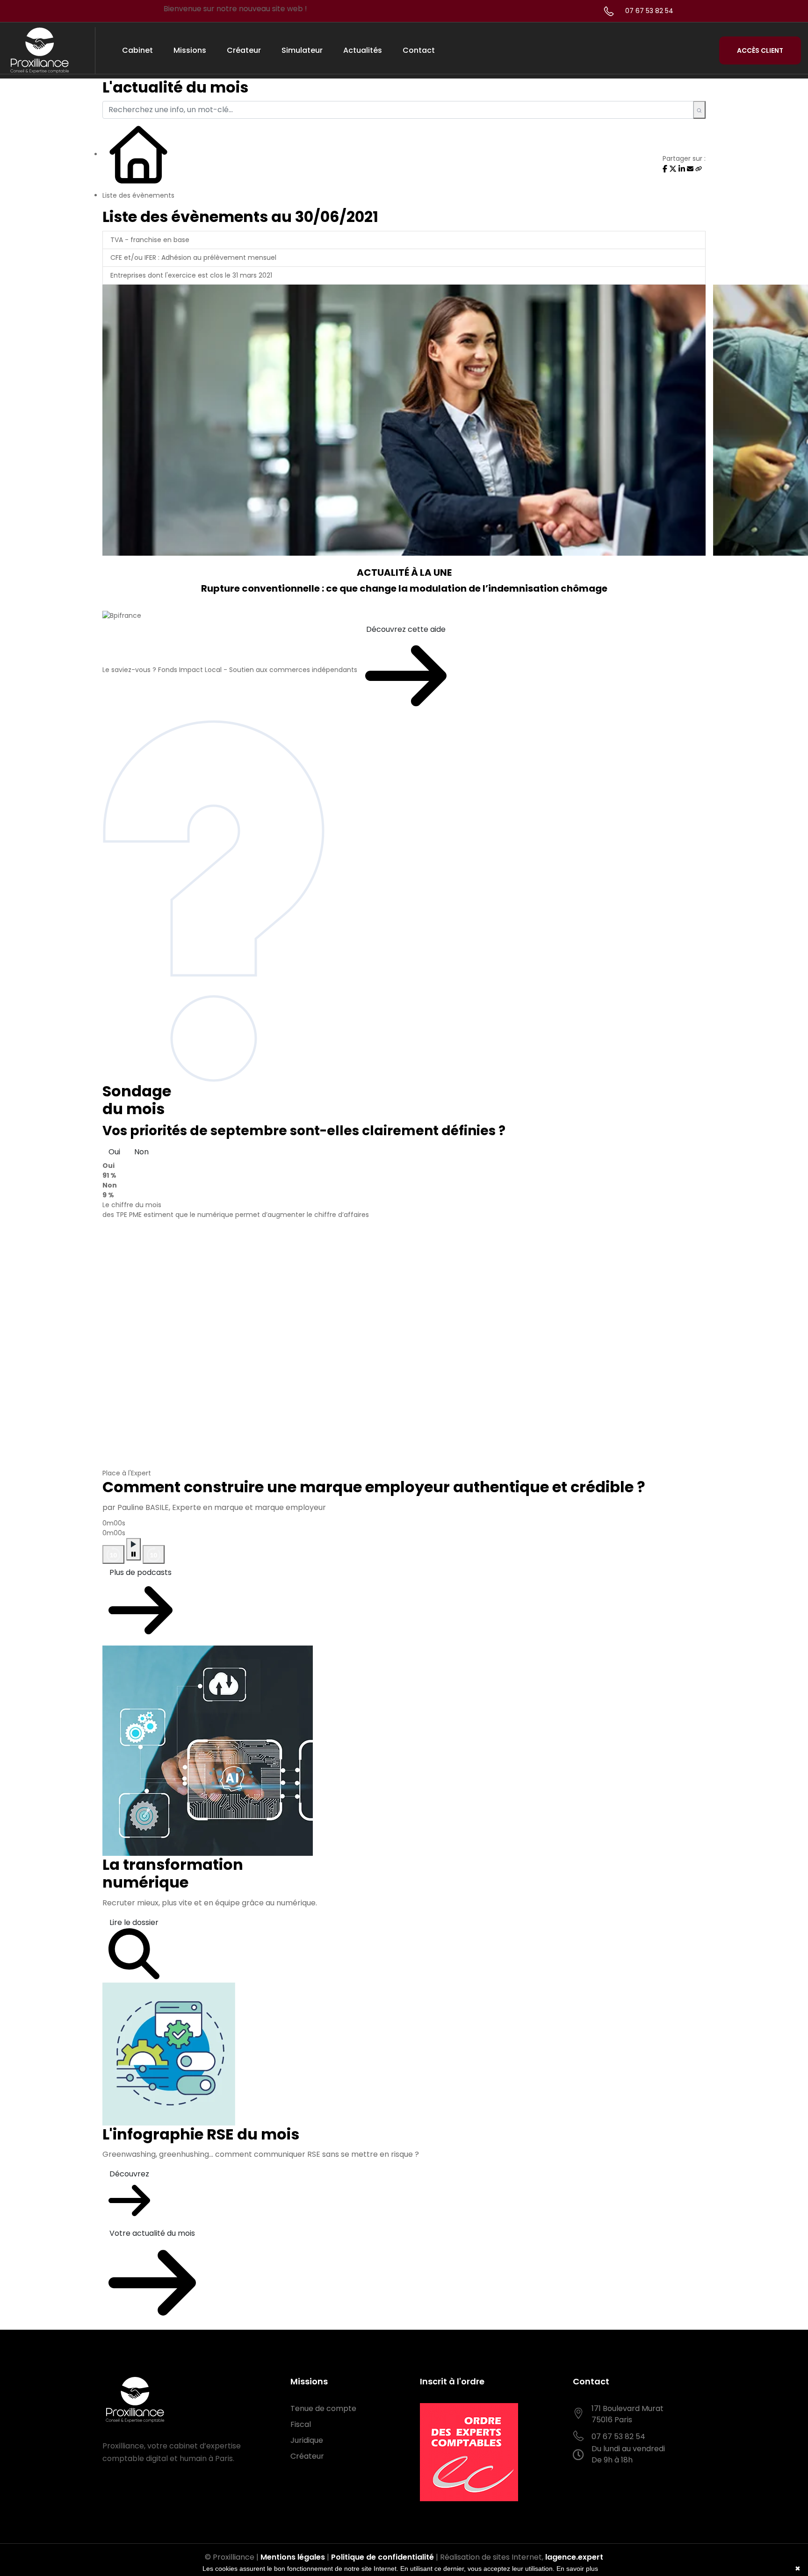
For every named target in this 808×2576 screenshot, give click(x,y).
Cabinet (137, 50)
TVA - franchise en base (150, 240)
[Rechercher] (699, 110)
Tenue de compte (323, 2408)
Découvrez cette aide (406, 629)
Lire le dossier (134, 1922)
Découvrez (129, 2174)
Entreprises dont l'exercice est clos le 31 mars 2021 (191, 275)
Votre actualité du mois (152, 2233)
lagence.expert (574, 2557)
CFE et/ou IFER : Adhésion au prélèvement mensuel (193, 258)
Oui (114, 1152)
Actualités (363, 50)
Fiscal (301, 2424)
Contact (419, 50)
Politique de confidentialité (382, 2557)
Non (141, 1152)
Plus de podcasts (141, 1572)
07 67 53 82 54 (649, 11)
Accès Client (760, 50)
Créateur (244, 50)
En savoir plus (577, 2569)
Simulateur (302, 50)
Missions (190, 50)
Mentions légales (293, 2557)
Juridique (307, 2440)
